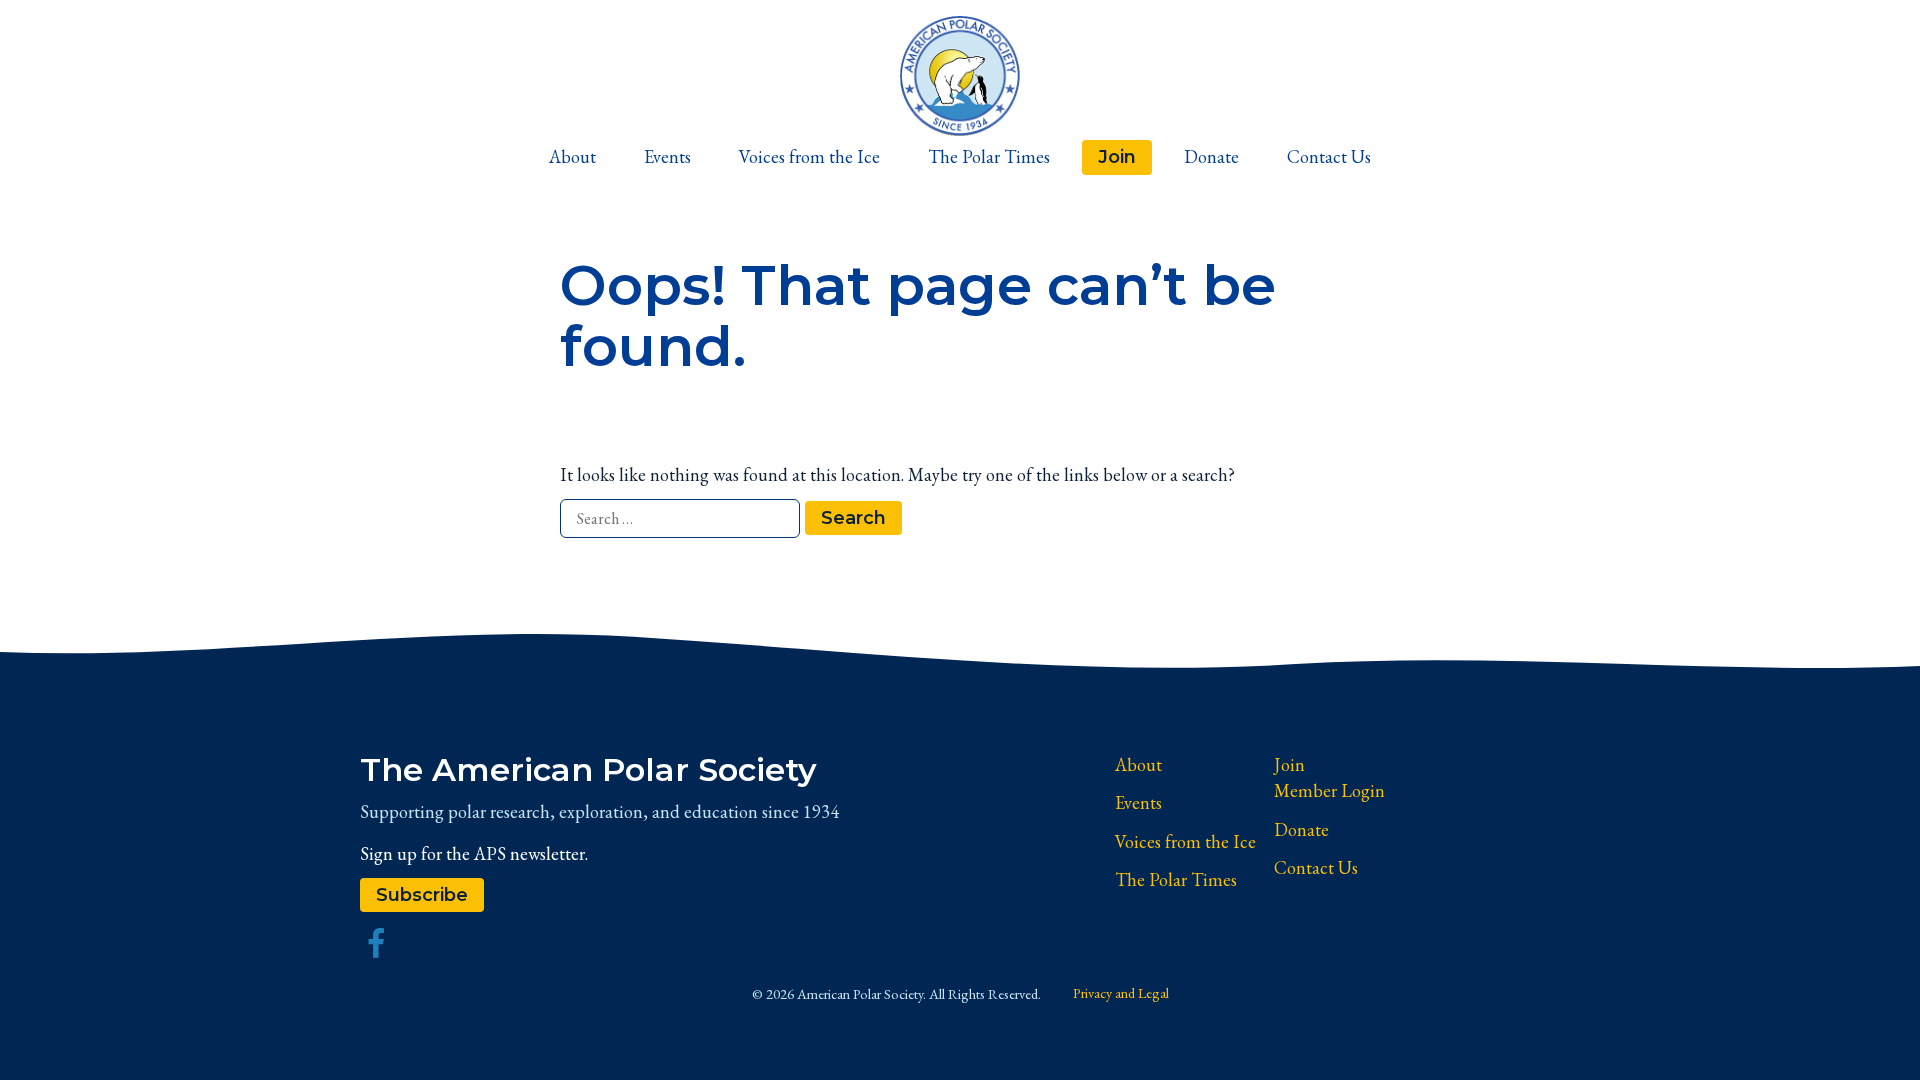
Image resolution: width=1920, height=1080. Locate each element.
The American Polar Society (588, 769)
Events (667, 156)
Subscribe (422, 894)
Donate (1211, 156)
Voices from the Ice (809, 156)
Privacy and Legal (1121, 992)
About (572, 156)
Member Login (1329, 790)
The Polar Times (989, 156)
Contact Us (1329, 156)
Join (1117, 156)
